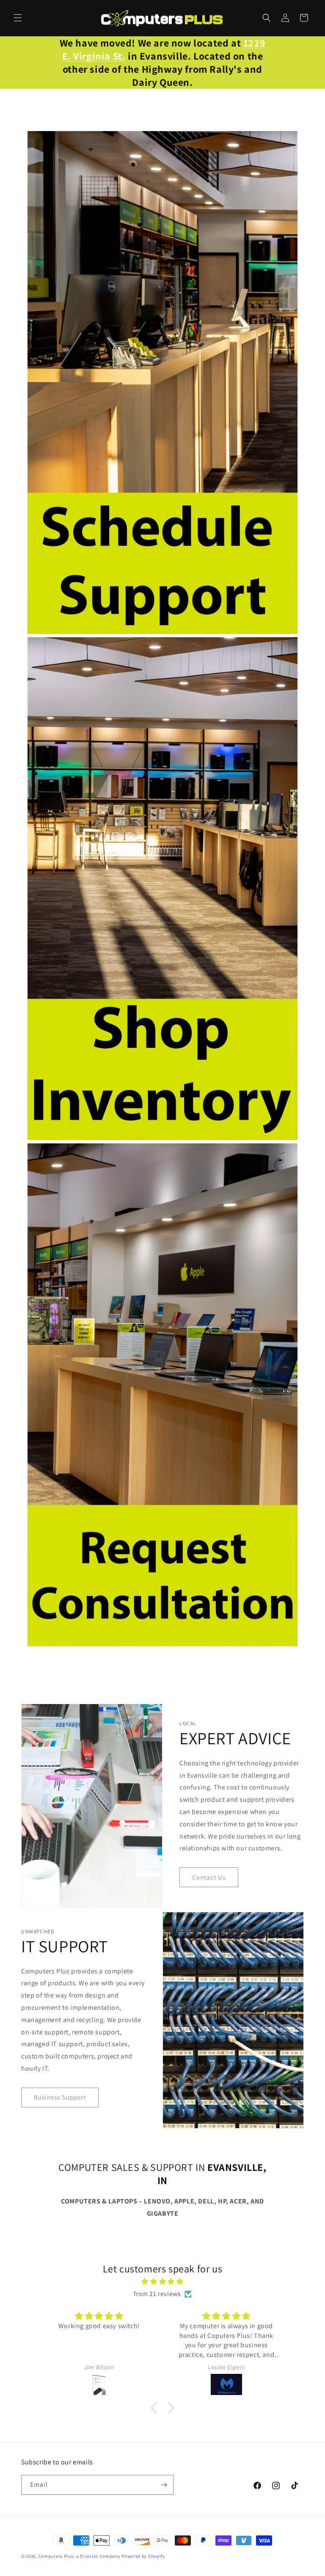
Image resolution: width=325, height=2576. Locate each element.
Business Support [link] (60, 2097)
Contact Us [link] (209, 1877)
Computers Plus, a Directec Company (80, 2556)
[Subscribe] (164, 2485)
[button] (18, 18)
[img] (162, 2282)
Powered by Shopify (143, 2556)
